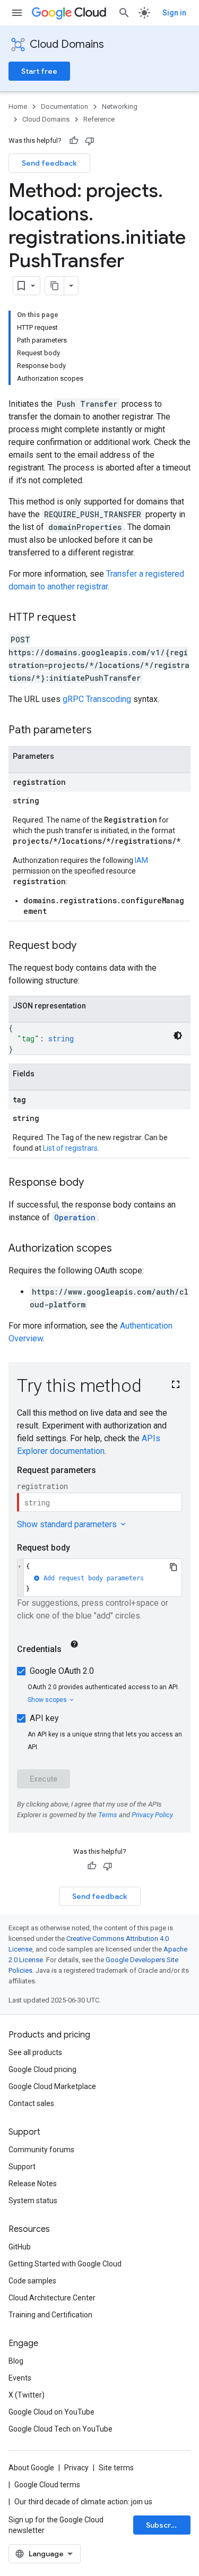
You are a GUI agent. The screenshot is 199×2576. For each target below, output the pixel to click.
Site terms (116, 2468)
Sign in (174, 13)
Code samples (32, 2281)
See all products (35, 2052)
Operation (75, 1217)
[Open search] (124, 13)
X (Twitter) (27, 2395)
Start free (39, 71)
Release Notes (33, 2184)
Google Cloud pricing (42, 2069)
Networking (120, 106)
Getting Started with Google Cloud (65, 2264)
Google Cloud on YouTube (51, 2412)
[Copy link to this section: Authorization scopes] (123, 1249)
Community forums (41, 2150)
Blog (16, 2361)
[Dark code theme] (178, 1035)
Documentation (64, 106)
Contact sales (31, 2103)
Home (18, 106)
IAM (141, 860)
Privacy (76, 2468)
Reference (99, 119)
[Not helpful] (90, 141)
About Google (31, 2468)
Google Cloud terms (47, 2485)
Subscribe (164, 2525)
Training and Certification (50, 2315)
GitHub (20, 2247)
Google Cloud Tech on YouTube (60, 2429)
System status (33, 2201)
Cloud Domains (67, 44)
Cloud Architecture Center (52, 2298)
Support (22, 2167)
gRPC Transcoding (97, 699)
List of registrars (70, 1148)
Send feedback (49, 163)
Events (20, 2378)
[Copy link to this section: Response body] (94, 1183)
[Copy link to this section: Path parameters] (102, 731)
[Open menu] (17, 13)
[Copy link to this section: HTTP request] (86, 618)
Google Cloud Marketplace (52, 2086)
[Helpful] (74, 141)
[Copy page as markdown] (55, 286)
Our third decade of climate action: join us (83, 2502)
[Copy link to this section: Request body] (87, 946)
